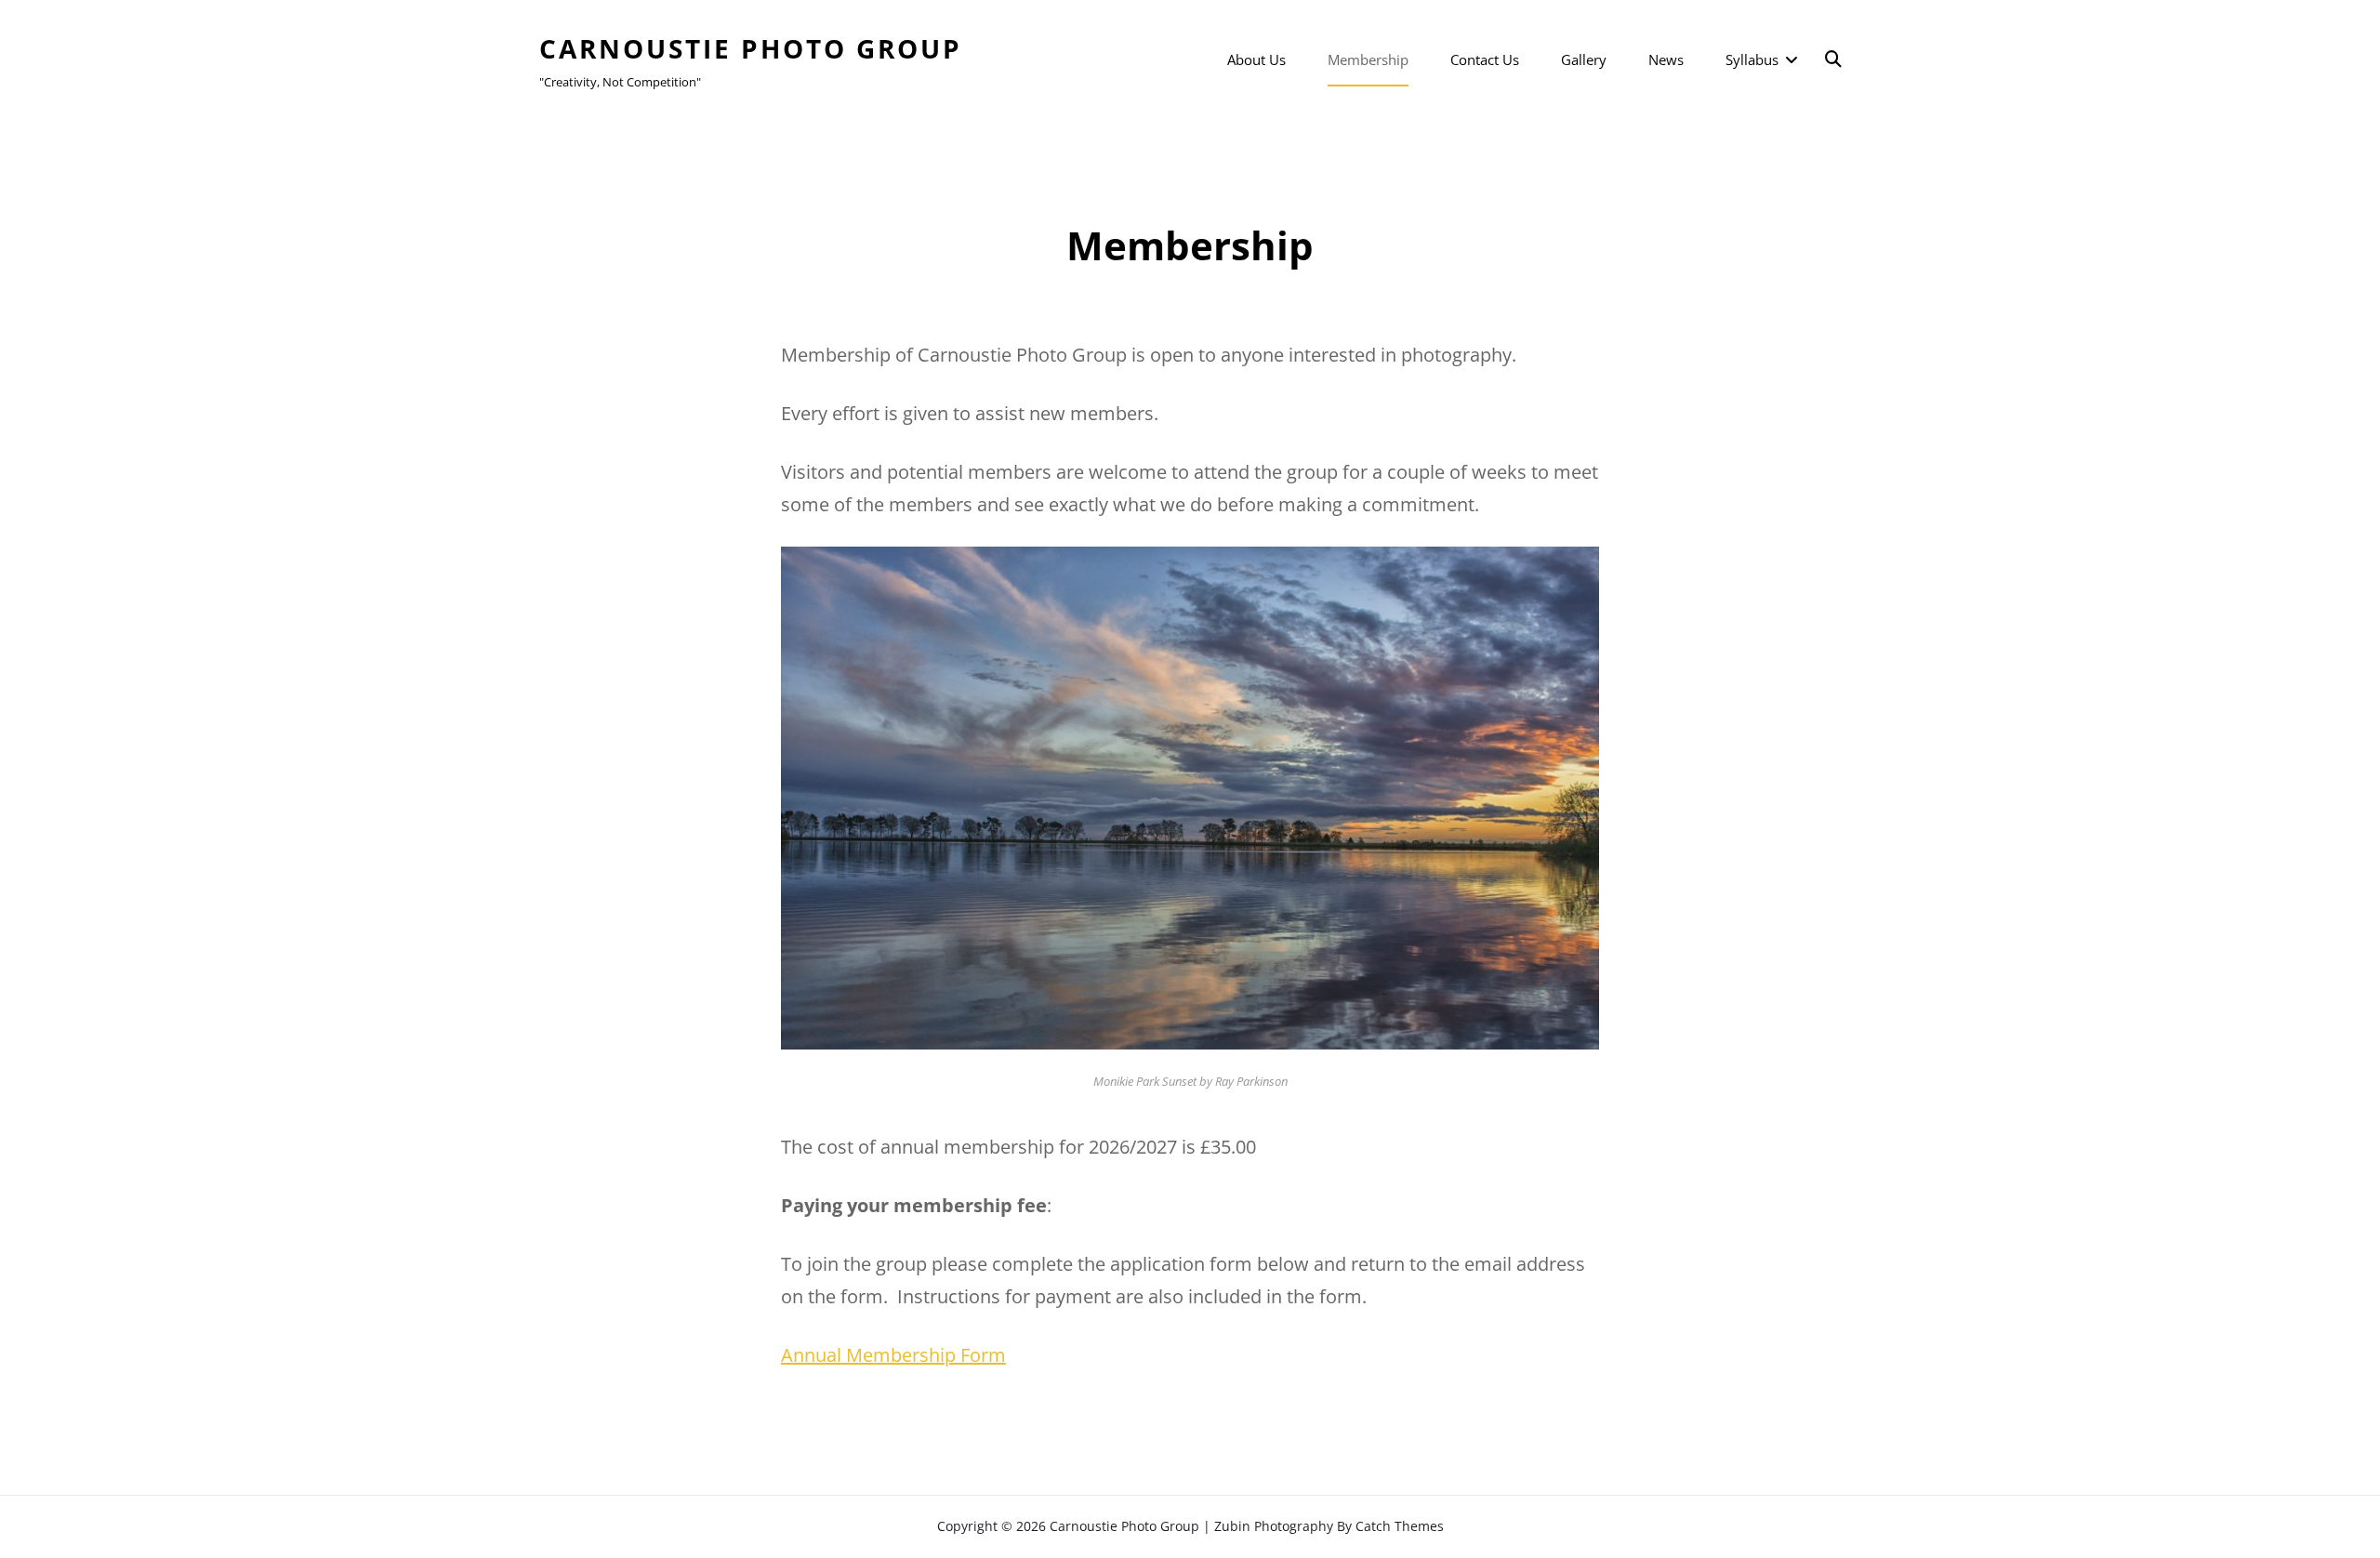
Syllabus (1752, 59)
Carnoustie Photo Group (751, 48)
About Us (1256, 59)
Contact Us (1485, 59)
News (1666, 59)
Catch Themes (1400, 1526)
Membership (1368, 59)
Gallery (1584, 59)
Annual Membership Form (893, 1355)
